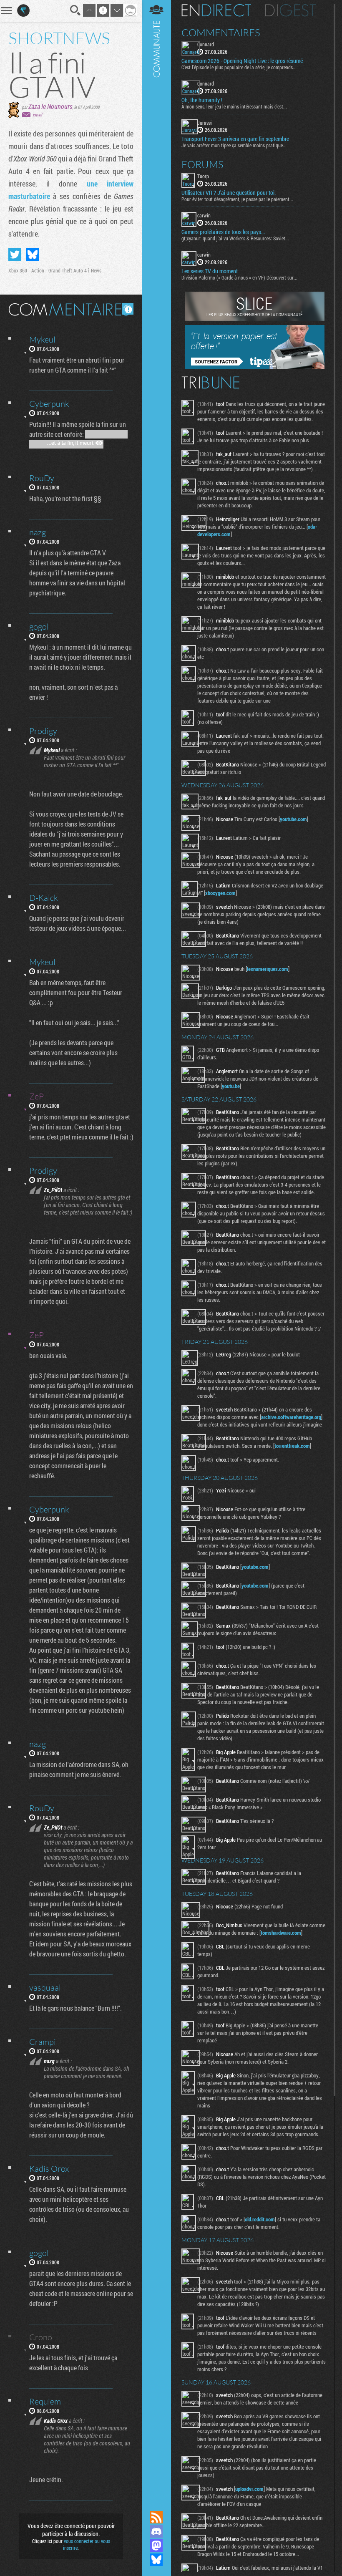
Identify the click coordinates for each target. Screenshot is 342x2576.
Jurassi (205, 123)
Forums (202, 164)
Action (38, 270)
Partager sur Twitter (15, 255)
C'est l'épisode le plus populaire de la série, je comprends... (239, 67)
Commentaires (221, 33)
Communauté (156, 1247)
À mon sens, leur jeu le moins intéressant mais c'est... (234, 106)
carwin (204, 215)
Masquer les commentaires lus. (128, 309)
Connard (206, 44)
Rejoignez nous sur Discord (156, 2531)
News (96, 270)
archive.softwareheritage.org (291, 1417)
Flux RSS (156, 2517)
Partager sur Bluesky (33, 255)
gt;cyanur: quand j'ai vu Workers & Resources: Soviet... (235, 238)
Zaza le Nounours (50, 106)
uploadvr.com (249, 2489)
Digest (290, 10)
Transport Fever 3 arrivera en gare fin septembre (235, 139)
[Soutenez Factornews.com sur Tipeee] (255, 367)
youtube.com (293, 819)
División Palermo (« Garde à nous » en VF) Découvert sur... (239, 277)
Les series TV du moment (210, 271)
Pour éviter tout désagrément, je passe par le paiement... (237, 199)
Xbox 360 (18, 270)
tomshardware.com (281, 1933)
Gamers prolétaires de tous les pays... (223, 232)
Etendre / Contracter (156, 2503)
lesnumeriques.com (268, 969)
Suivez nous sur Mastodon (156, 2546)
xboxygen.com (220, 893)
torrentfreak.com (292, 1446)
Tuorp (203, 176)
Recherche (75, 10)
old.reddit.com (260, 2219)
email (38, 115)
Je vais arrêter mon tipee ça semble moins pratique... (234, 145)
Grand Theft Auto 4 (68, 270)
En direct (216, 10)
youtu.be (231, 1086)
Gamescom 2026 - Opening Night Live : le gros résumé (242, 61)
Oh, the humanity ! (202, 100)
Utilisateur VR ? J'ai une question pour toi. (229, 193)
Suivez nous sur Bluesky (156, 2560)
